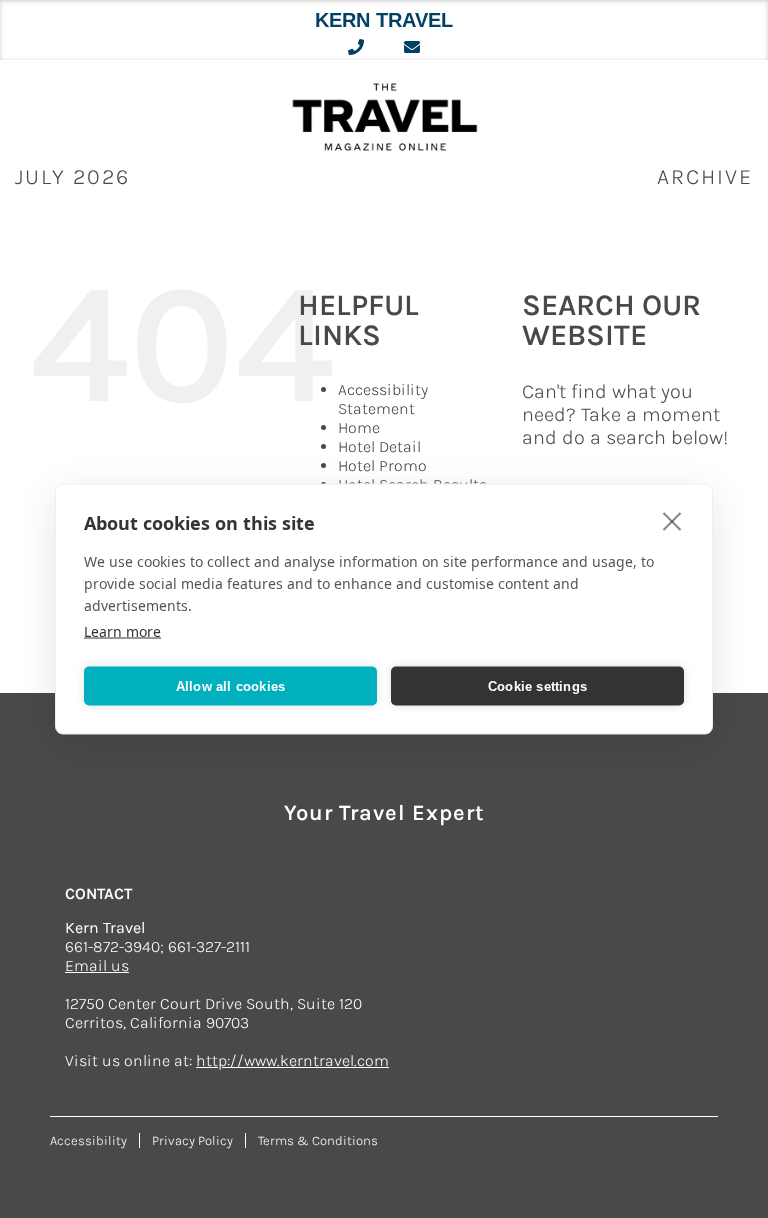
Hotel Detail (379, 446)
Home (359, 427)
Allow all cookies (230, 685)
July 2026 (72, 177)
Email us (97, 965)
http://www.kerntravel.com (292, 1060)
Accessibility (88, 1140)
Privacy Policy (192, 1140)
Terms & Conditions (318, 1140)
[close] (672, 521)
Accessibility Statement (383, 399)
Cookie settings (537, 685)
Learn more (122, 631)
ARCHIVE (705, 177)
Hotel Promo (382, 465)
